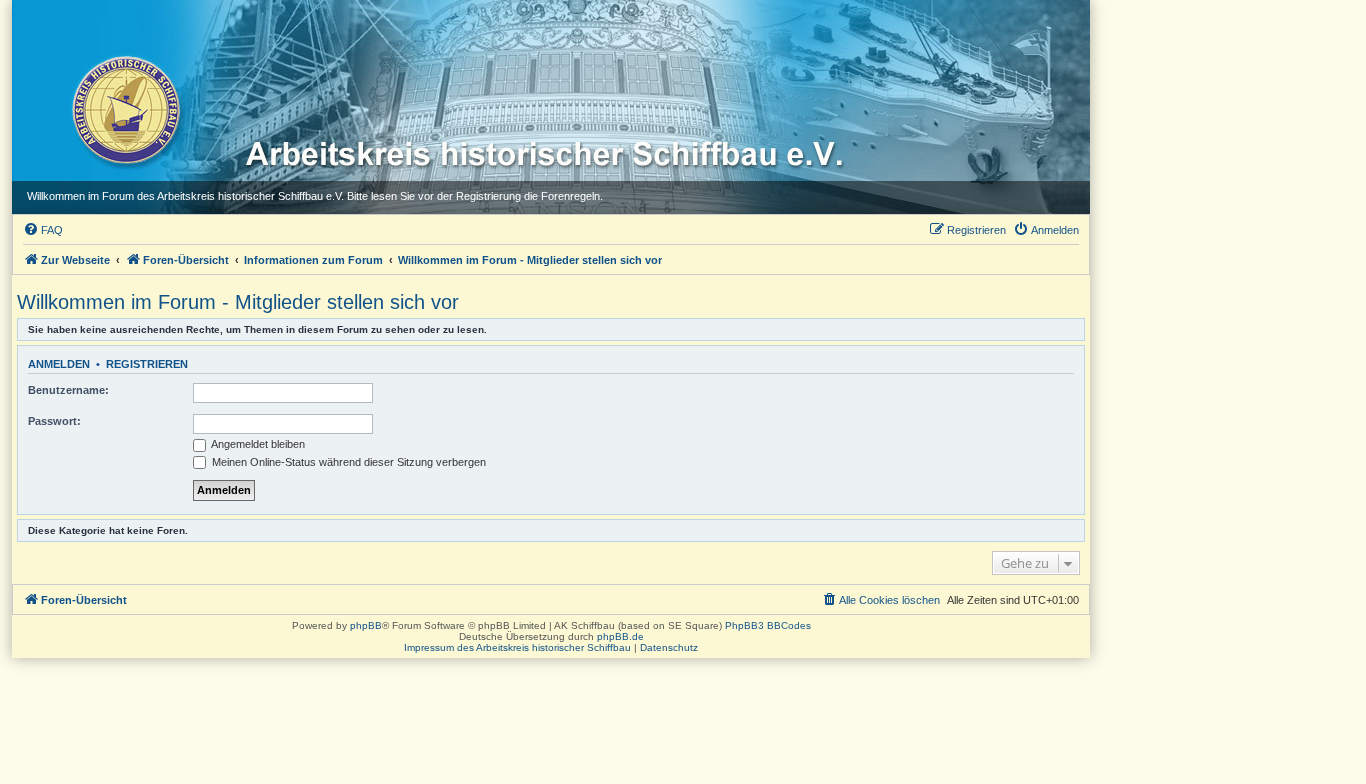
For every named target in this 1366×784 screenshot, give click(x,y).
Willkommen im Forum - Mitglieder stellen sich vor (238, 302)
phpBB (366, 625)
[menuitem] (43, 230)
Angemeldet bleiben (257, 444)
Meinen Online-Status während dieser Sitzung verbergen (347, 462)
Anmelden (59, 364)
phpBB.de (620, 636)
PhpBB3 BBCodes (768, 625)
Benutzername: (68, 390)
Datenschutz (669, 647)
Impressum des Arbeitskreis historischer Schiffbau (517, 647)
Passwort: (54, 421)
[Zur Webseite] (124, 109)
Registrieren (147, 364)
